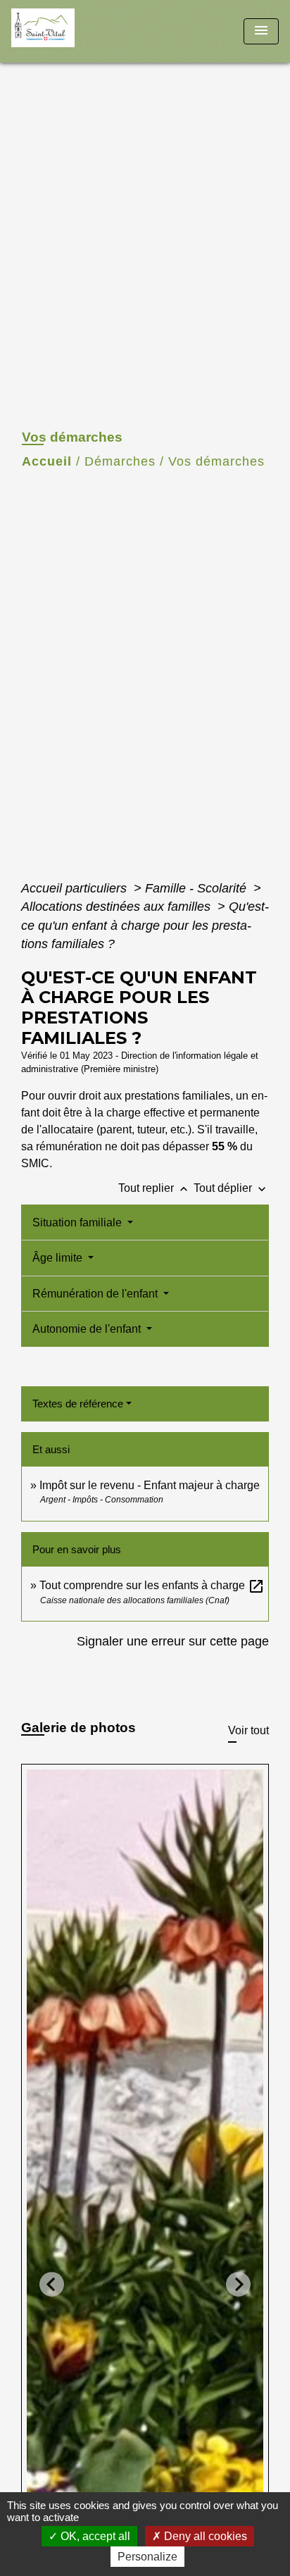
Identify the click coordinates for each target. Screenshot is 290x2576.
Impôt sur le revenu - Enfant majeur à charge (150, 1485)
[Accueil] (64, 31)
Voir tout (248, 1730)
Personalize (147, 2557)
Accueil (47, 461)
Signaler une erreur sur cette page (173, 1641)
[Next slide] (238, 2285)
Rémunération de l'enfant (96, 1294)
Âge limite (59, 1258)
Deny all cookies (204, 2536)
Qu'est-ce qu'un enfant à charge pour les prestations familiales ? (145, 925)
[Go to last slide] (52, 2285)
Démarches (120, 461)
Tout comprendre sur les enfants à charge (152, 1585)
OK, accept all (94, 2536)
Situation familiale (78, 1222)
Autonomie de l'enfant (88, 1329)
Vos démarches (216, 461)
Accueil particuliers (76, 888)
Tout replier (155, 1188)
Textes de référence (78, 1404)
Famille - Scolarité (197, 888)
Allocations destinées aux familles (118, 907)
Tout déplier (231, 1188)
